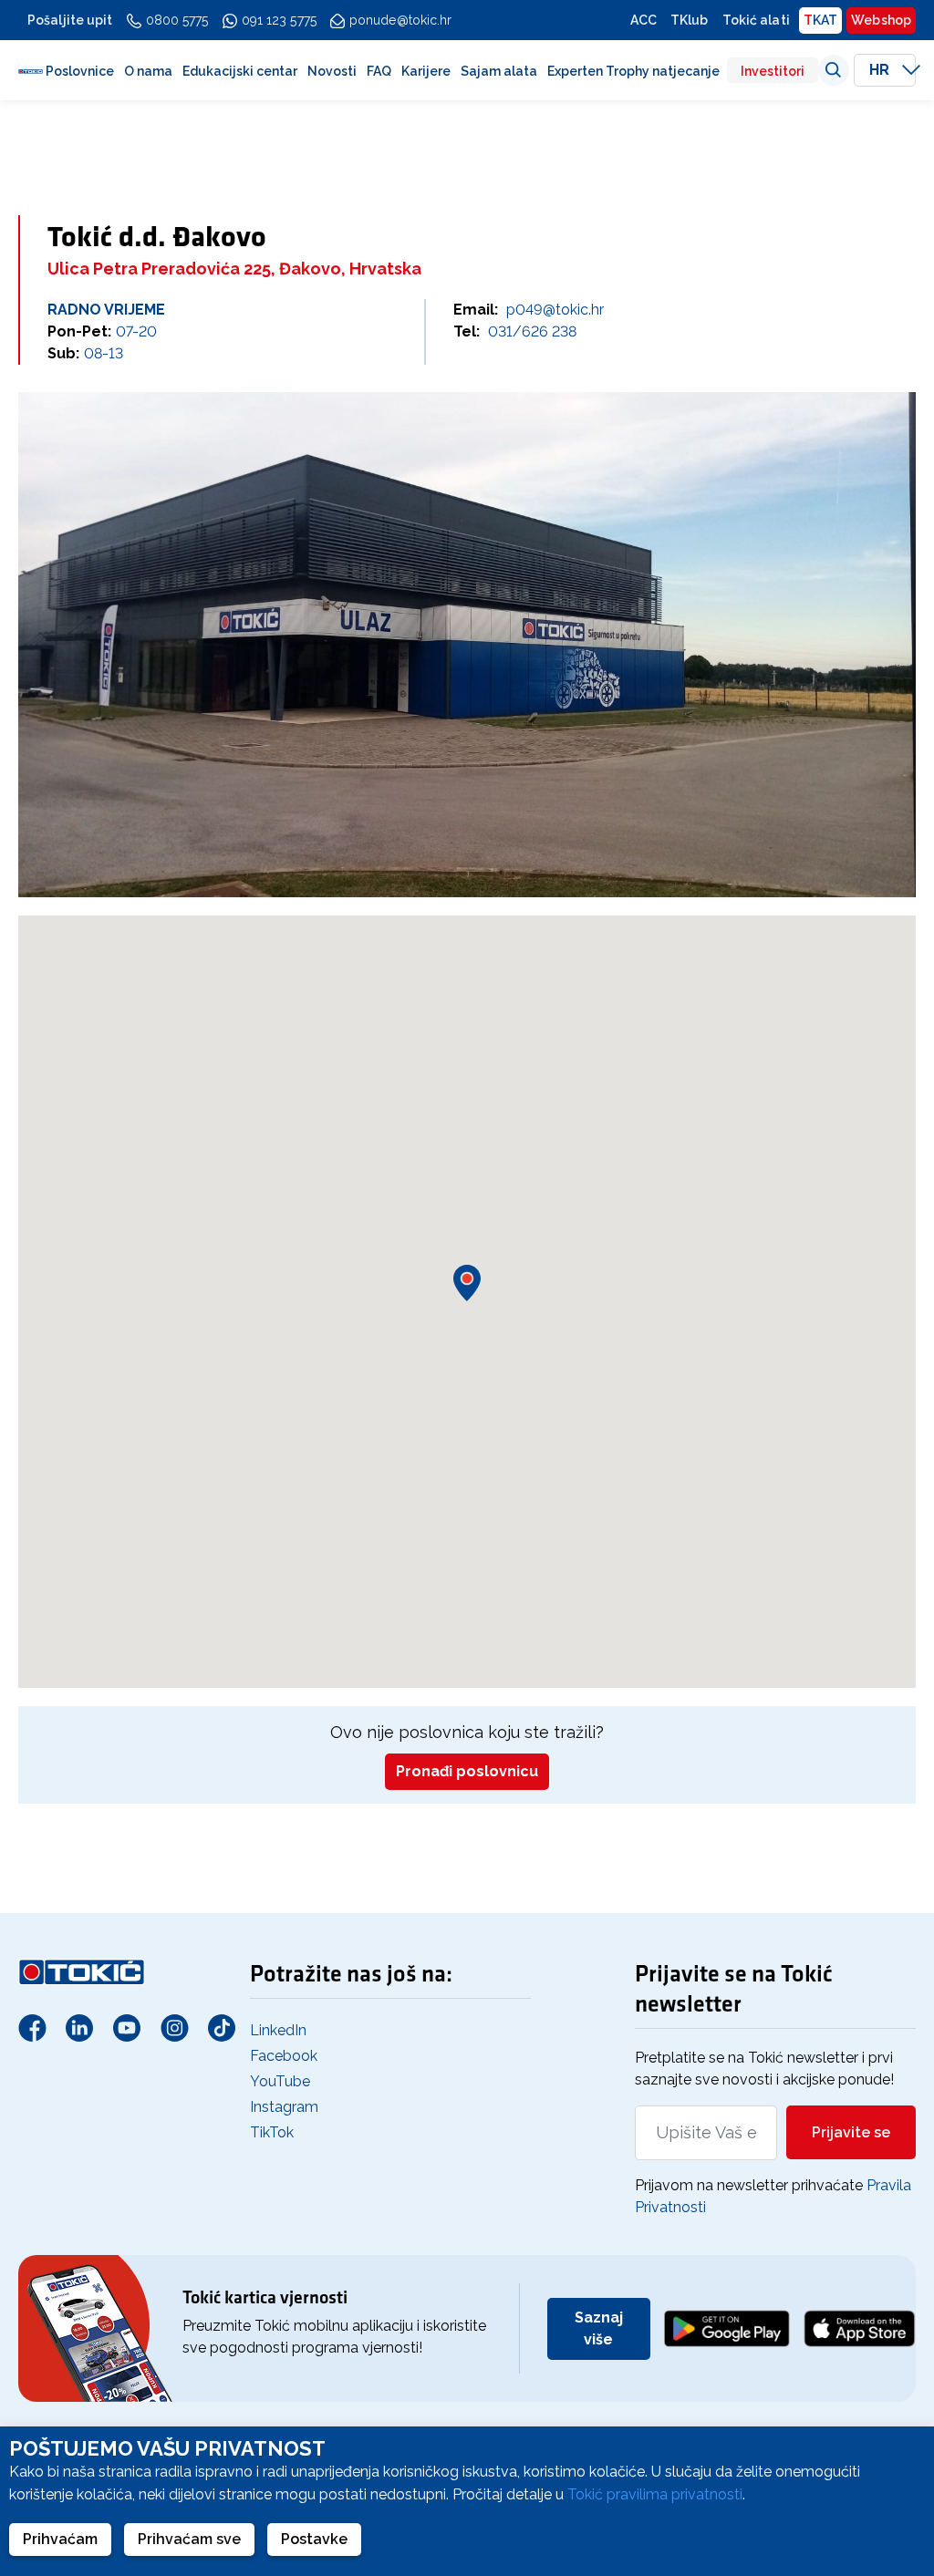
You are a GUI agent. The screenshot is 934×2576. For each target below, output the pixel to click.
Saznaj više (599, 2328)
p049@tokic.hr (555, 310)
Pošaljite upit (70, 20)
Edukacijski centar (240, 71)
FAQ (379, 71)
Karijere (426, 71)
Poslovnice (80, 71)
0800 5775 (177, 20)
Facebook (284, 2056)
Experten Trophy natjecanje (633, 71)
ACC (643, 20)
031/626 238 (532, 331)
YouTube (280, 2081)
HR (881, 70)
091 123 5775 (279, 20)
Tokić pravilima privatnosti (655, 2494)
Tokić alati (756, 20)
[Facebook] (32, 2027)
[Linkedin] (79, 2027)
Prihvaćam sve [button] (189, 2539)
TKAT (820, 20)
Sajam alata (499, 71)
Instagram (284, 2107)
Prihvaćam (60, 2539)
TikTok (272, 2132)
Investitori (773, 71)
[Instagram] (174, 2027)
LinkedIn (278, 2030)
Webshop (881, 20)
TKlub (690, 20)
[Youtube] (127, 2027)
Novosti (332, 71)
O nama (148, 71)
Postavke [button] (314, 2539)
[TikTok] (222, 2027)
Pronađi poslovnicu (467, 1771)
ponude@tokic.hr (401, 20)
